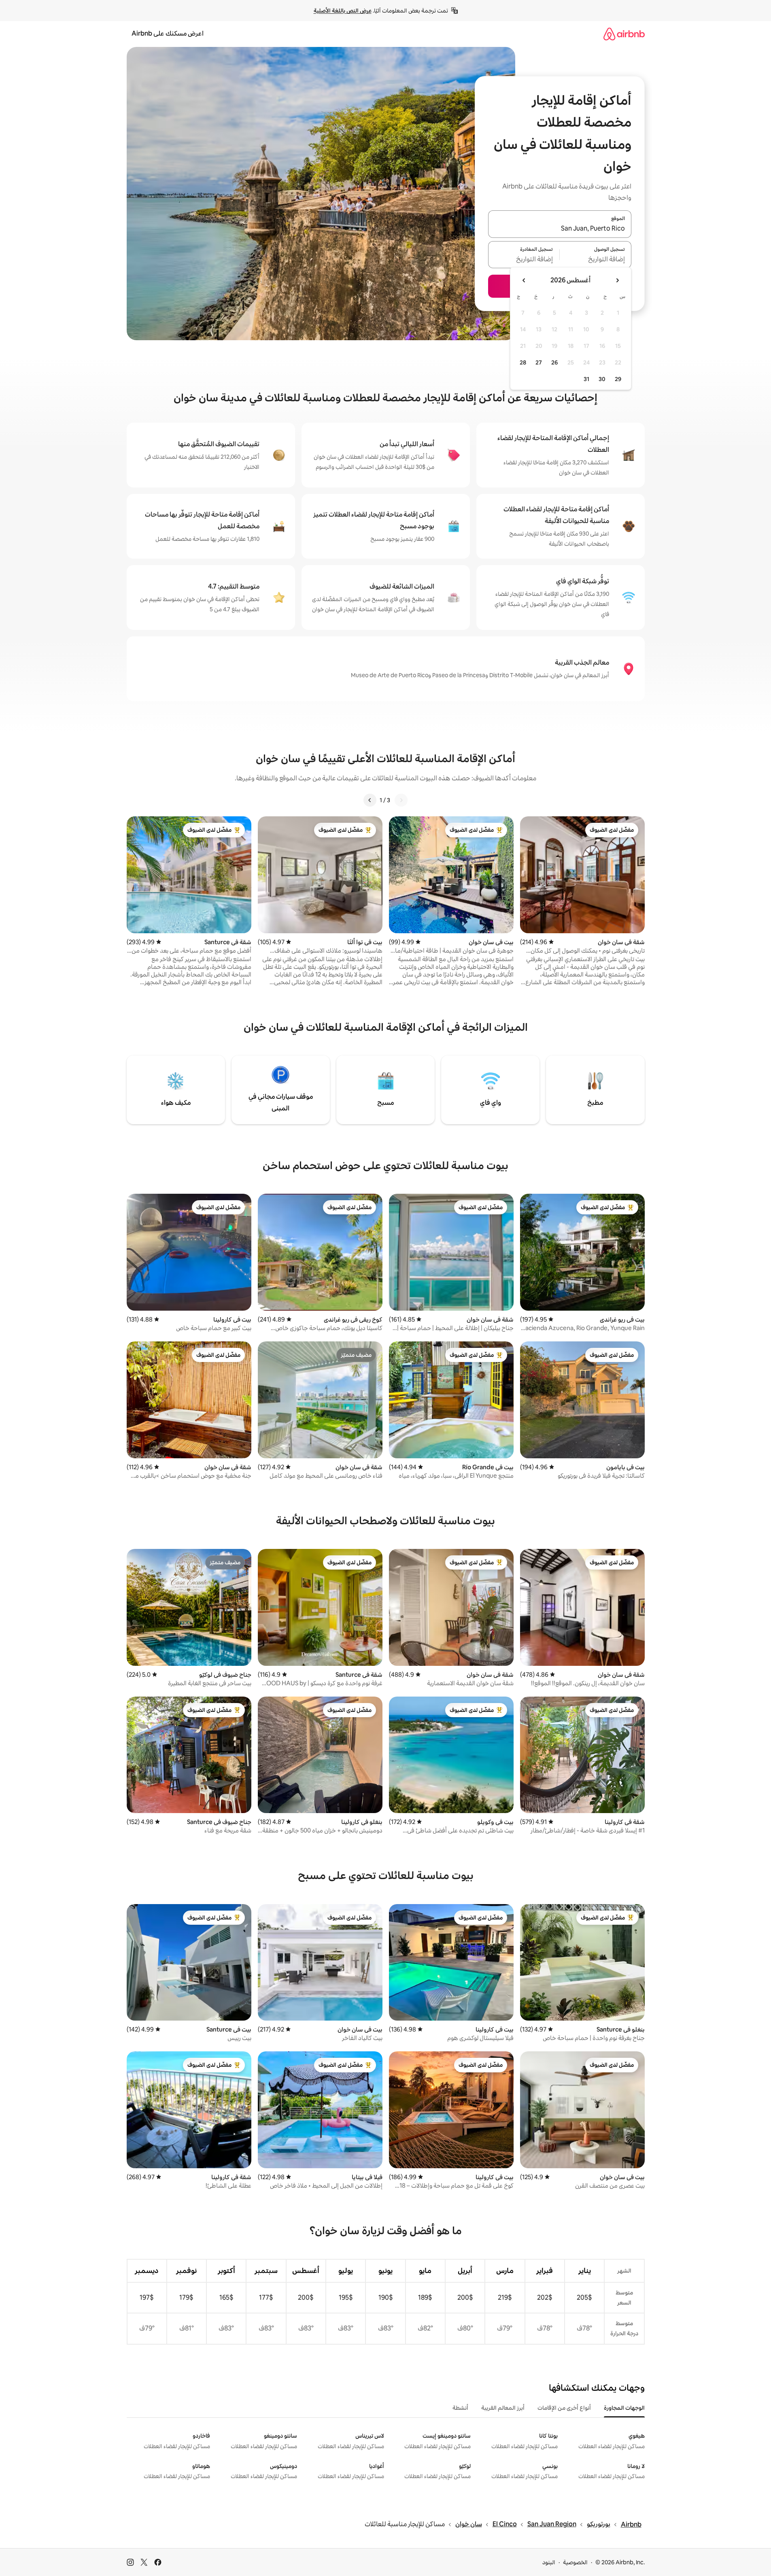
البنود (549, 2562)
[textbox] (596, 259)
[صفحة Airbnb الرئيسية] (624, 34)
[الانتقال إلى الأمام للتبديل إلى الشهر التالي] (524, 280)
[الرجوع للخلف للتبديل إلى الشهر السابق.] (617, 280)
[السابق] (401, 800)
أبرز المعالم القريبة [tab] (503, 2408)
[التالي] (370, 800)
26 (554, 362)
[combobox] (560, 229)
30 (602, 379)
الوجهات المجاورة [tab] (624, 2408)
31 (586, 379)
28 (523, 362)
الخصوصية (575, 2562)
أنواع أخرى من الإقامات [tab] (564, 2408)
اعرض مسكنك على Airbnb (168, 33)
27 (539, 362)
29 (618, 379)
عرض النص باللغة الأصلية (343, 11)
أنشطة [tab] (460, 2408)
